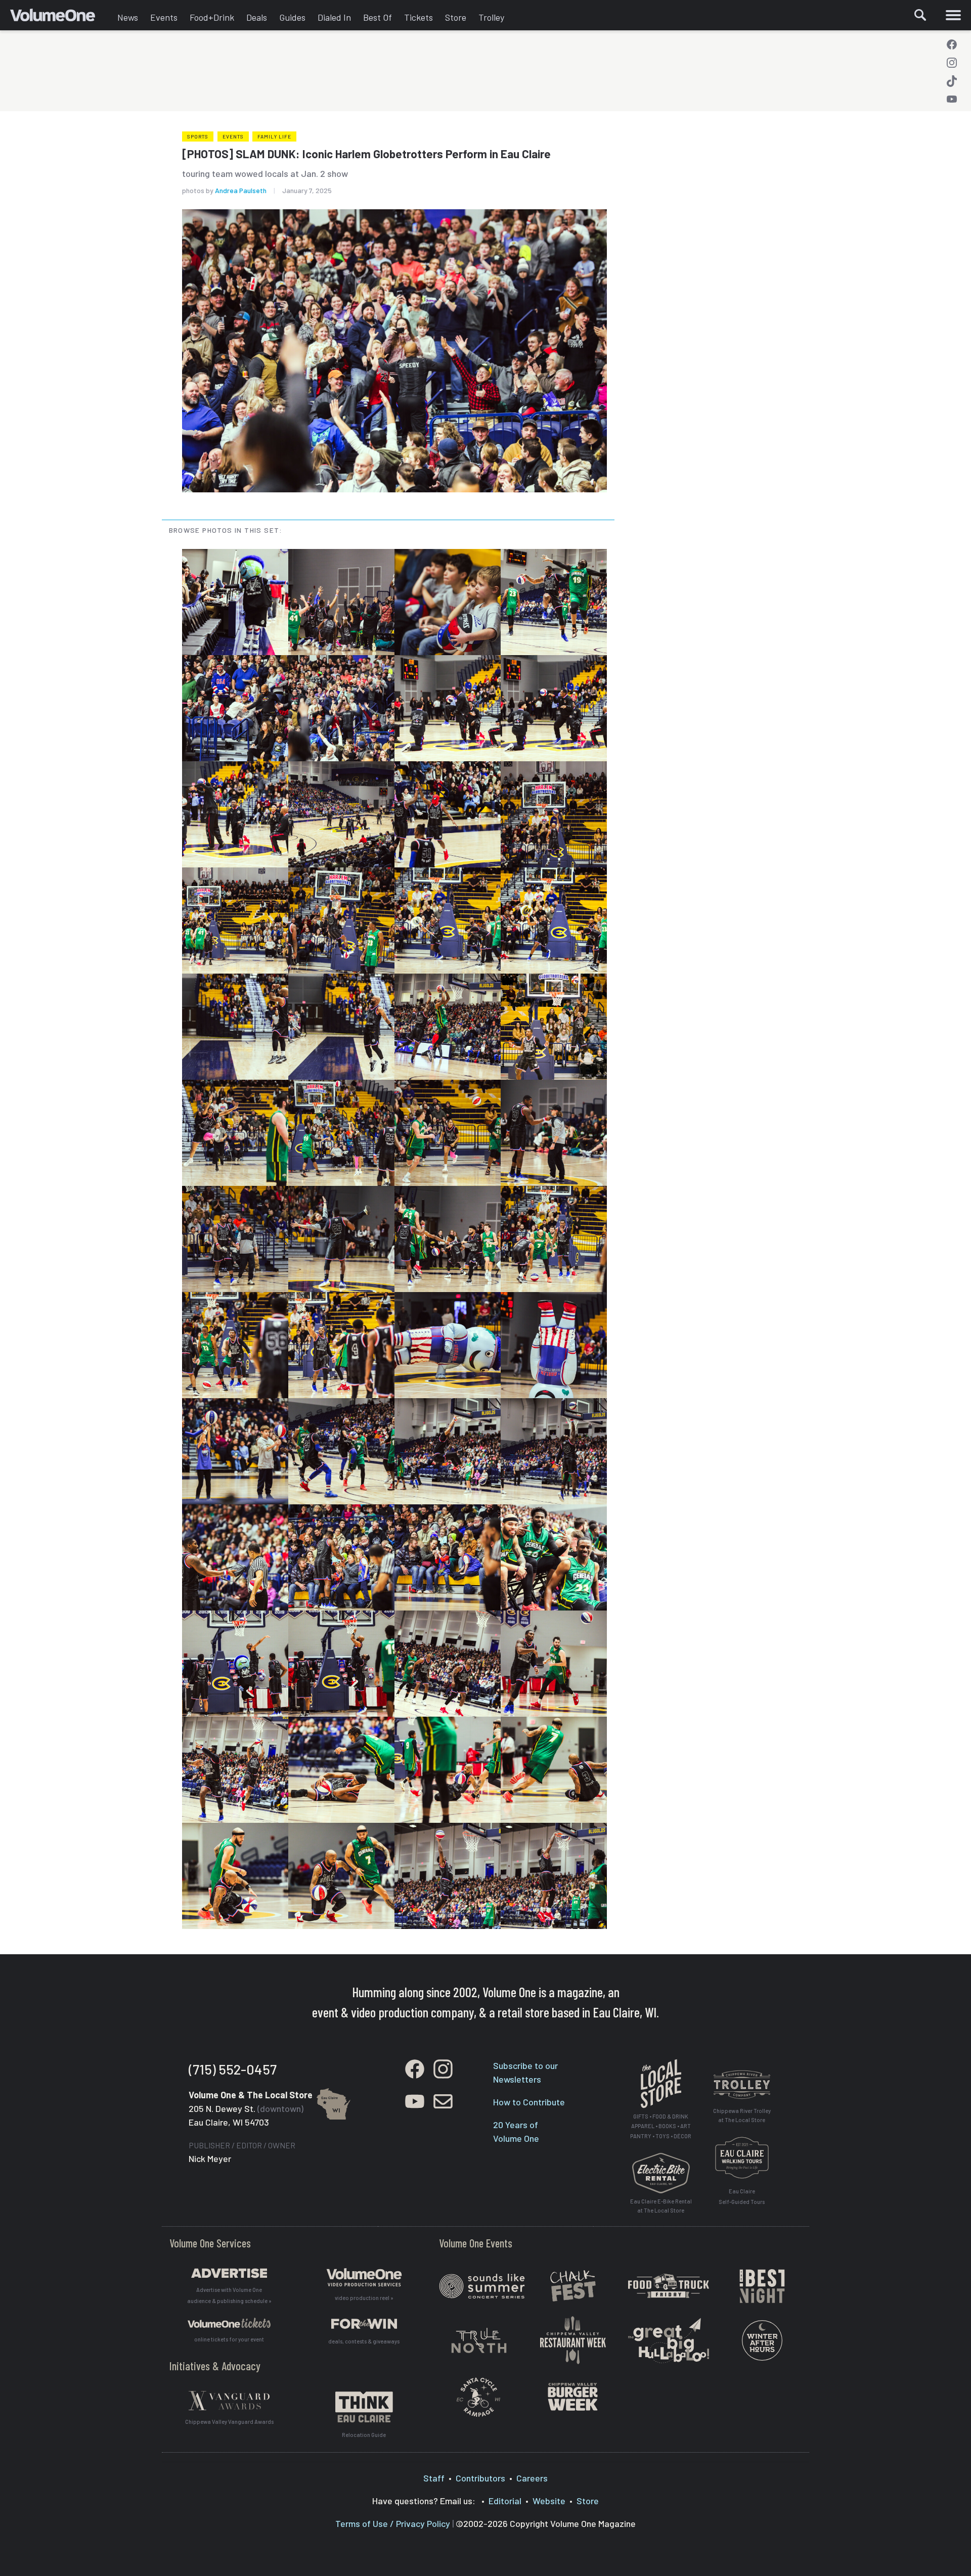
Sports (198, 136)
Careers (532, 2478)
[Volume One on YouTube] (952, 99)
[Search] (920, 15)
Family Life (274, 136)
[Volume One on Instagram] (952, 63)
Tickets (418, 17)
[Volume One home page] (61, 18)
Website (549, 2501)
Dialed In (334, 17)
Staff (434, 2478)
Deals (257, 17)
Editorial (505, 2501)
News (128, 17)
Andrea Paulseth (241, 190)
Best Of (378, 17)
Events (164, 17)
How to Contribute (529, 2102)
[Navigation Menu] (953, 15)
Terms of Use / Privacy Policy (393, 2523)
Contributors (480, 2478)
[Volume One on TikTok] (952, 81)
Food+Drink (212, 17)
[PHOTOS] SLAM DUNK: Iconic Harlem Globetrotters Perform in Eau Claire (366, 154)
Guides (292, 17)
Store (456, 17)
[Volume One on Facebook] (952, 44)
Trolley (491, 17)
